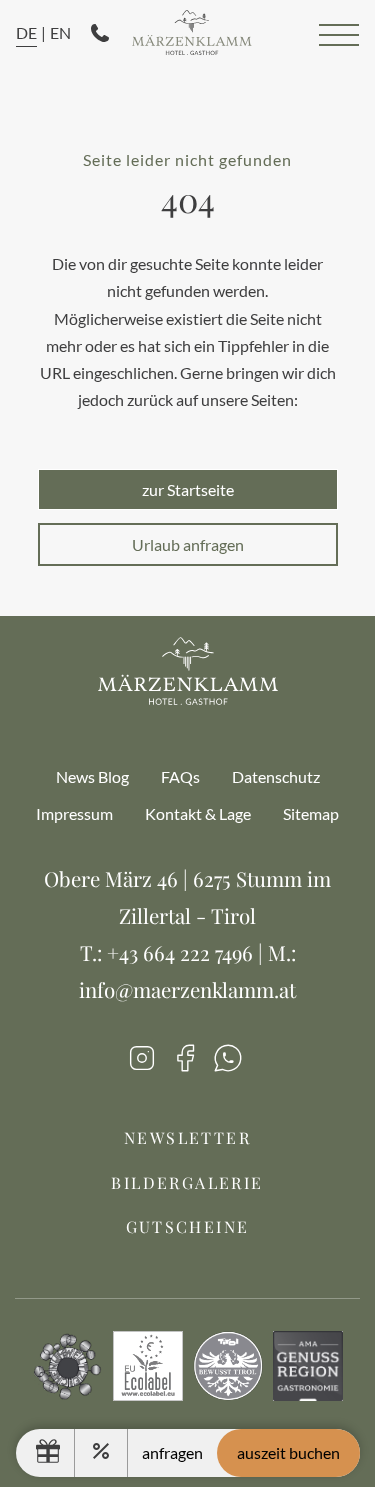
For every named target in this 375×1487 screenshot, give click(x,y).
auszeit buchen (288, 1452)
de (26, 32)
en (60, 32)
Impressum (74, 813)
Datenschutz (276, 776)
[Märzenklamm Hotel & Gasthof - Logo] (192, 34)
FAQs (180, 776)
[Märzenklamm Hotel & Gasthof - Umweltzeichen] (68, 1395)
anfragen (172, 1452)
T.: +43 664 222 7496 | (174, 952)
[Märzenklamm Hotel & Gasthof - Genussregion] (308, 1395)
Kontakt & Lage (198, 813)
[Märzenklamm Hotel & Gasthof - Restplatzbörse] (101, 1453)
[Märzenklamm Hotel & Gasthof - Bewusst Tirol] (228, 1395)
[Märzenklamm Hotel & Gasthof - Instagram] (142, 1062)
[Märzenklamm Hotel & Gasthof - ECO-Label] (148, 1395)
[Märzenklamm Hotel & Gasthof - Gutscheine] (55, 1453)
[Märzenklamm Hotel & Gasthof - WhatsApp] (228, 1062)
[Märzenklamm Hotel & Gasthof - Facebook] (185, 1062)
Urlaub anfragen (188, 544)
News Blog (92, 776)
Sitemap (311, 813)
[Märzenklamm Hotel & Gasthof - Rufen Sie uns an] (100, 35)
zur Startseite (188, 489)
